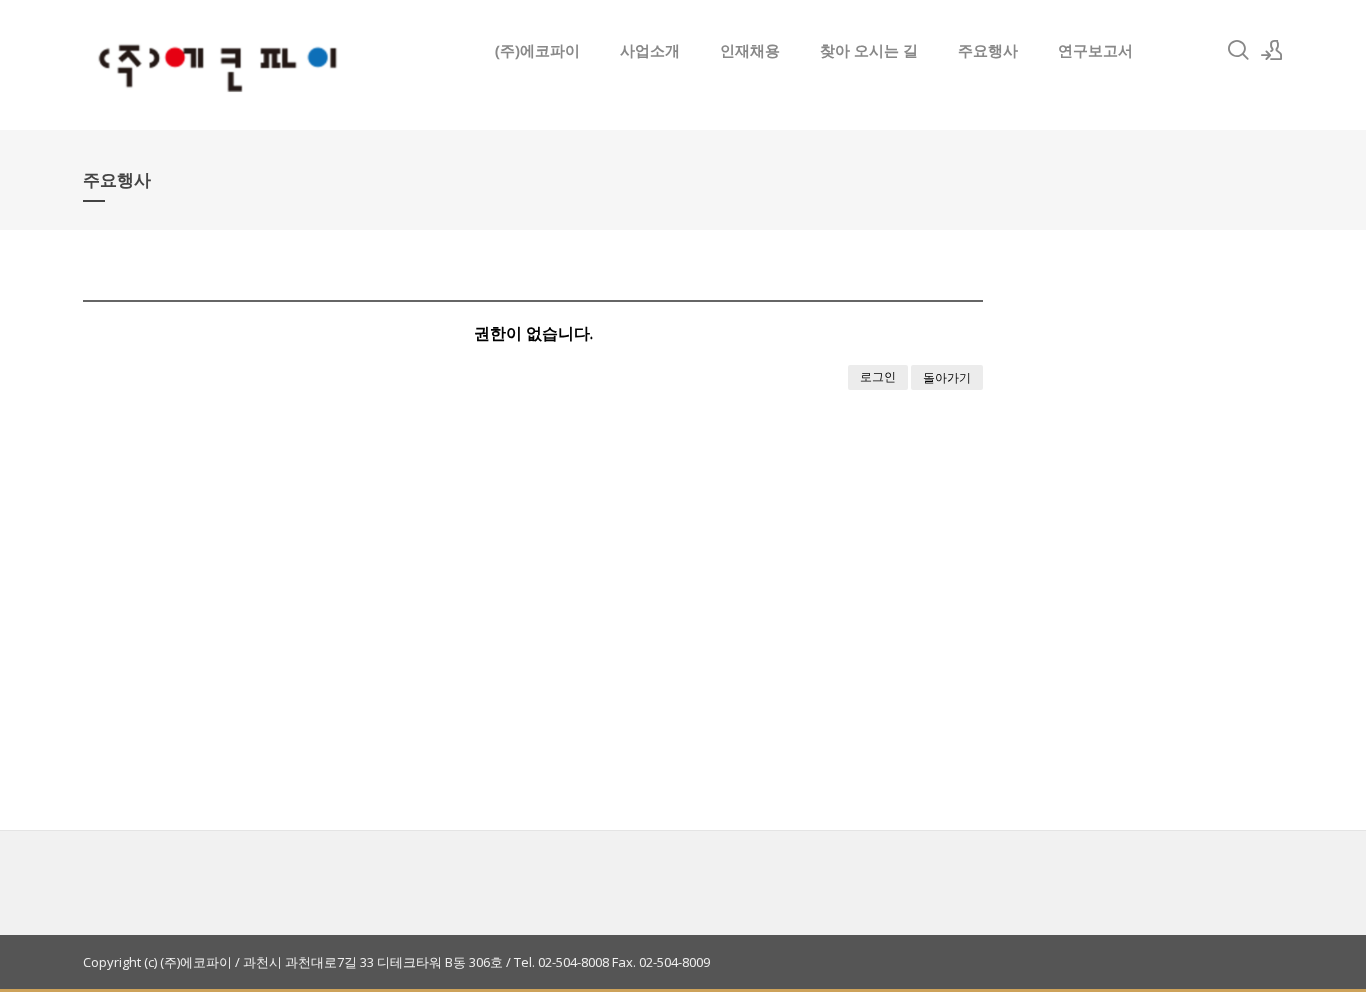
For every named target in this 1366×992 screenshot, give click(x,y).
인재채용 (750, 50)
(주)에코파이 (537, 50)
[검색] (1238, 50)
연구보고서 (1095, 50)
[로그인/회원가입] (1272, 50)
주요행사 (988, 50)
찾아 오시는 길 (869, 50)
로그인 (878, 376)
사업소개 (650, 50)
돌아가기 (947, 377)
